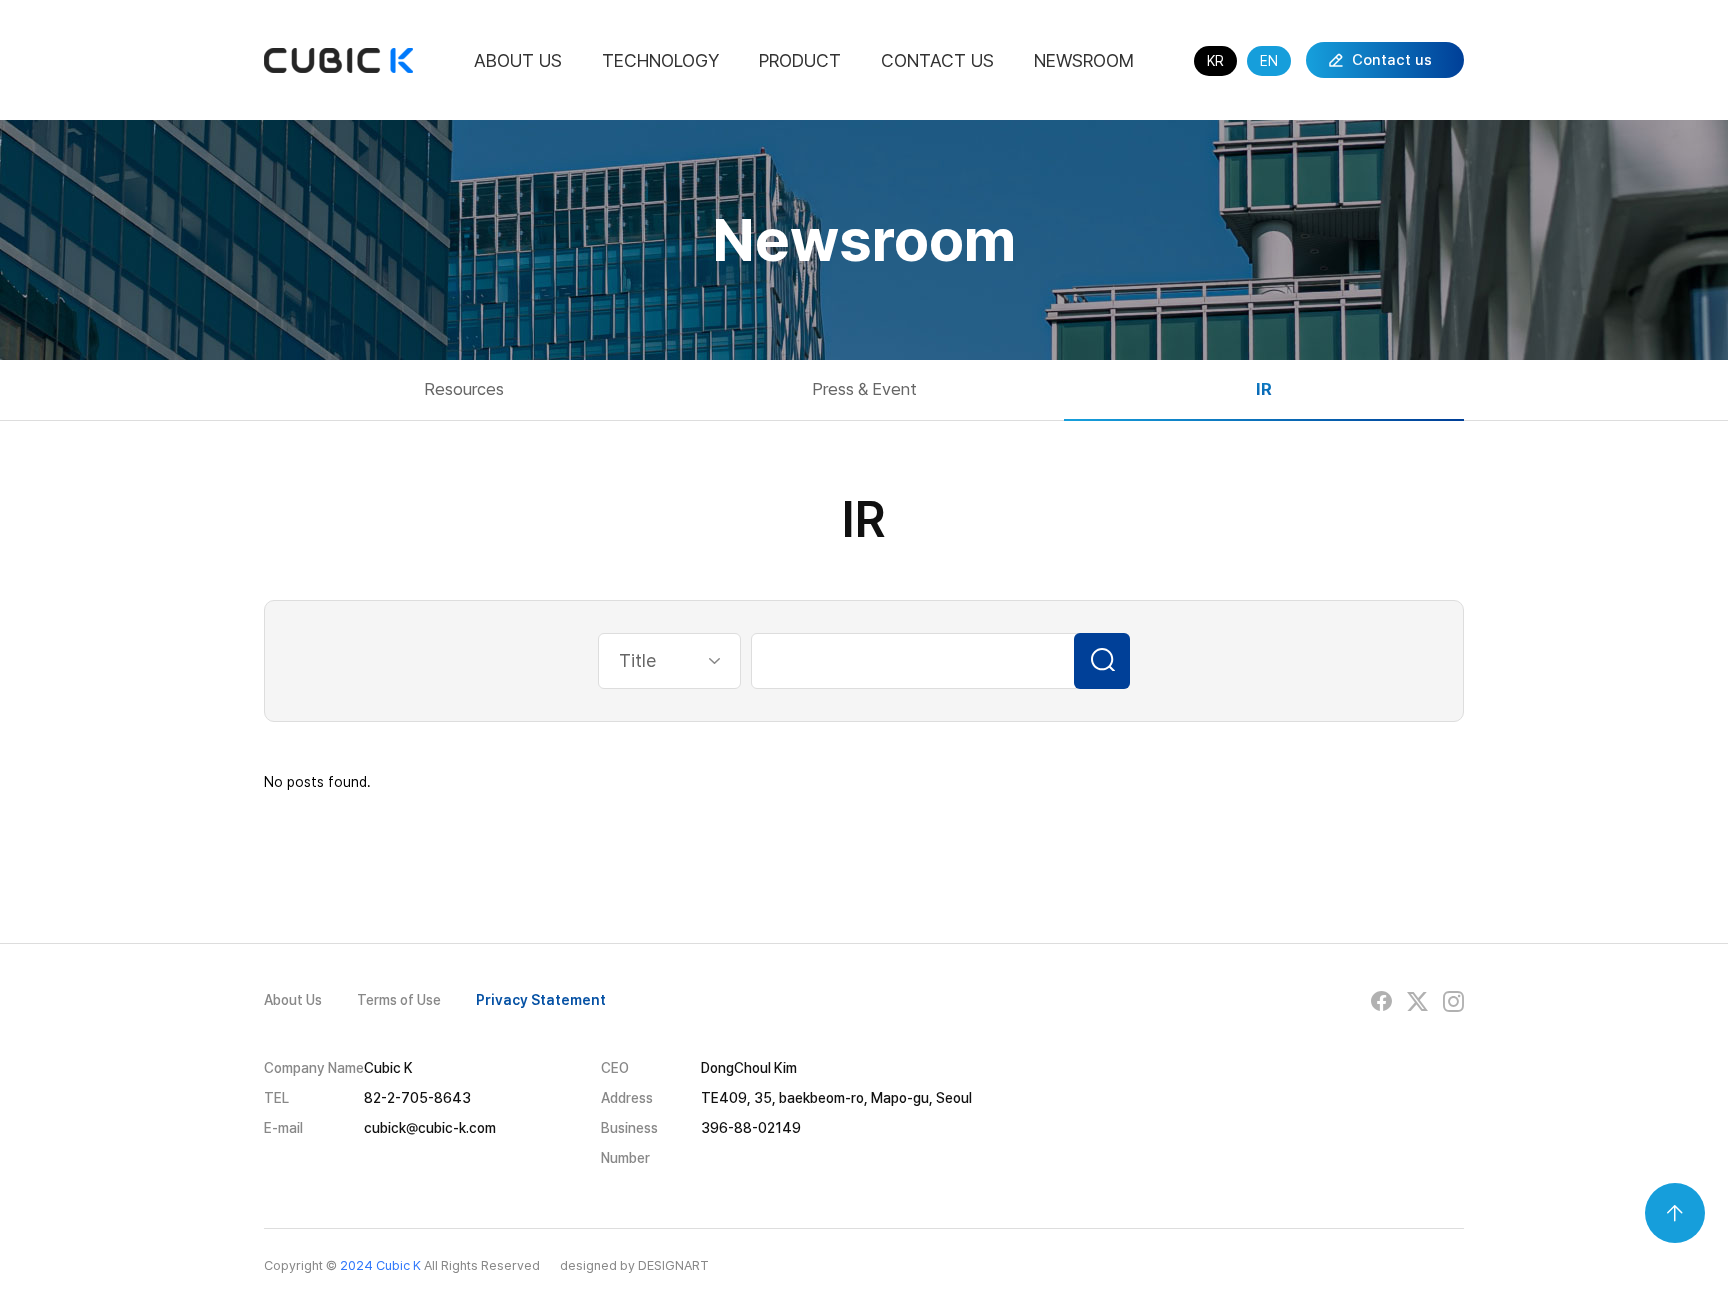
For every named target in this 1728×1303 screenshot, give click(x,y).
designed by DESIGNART (634, 1265)
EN (1269, 61)
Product (800, 60)
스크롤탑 (1675, 1213)
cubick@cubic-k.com (430, 1128)
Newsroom (1084, 60)
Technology (660, 60)
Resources (464, 389)
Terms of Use (399, 1000)
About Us (518, 60)
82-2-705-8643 (417, 1098)
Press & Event (864, 389)
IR (1264, 389)
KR (1215, 61)
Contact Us (937, 60)
